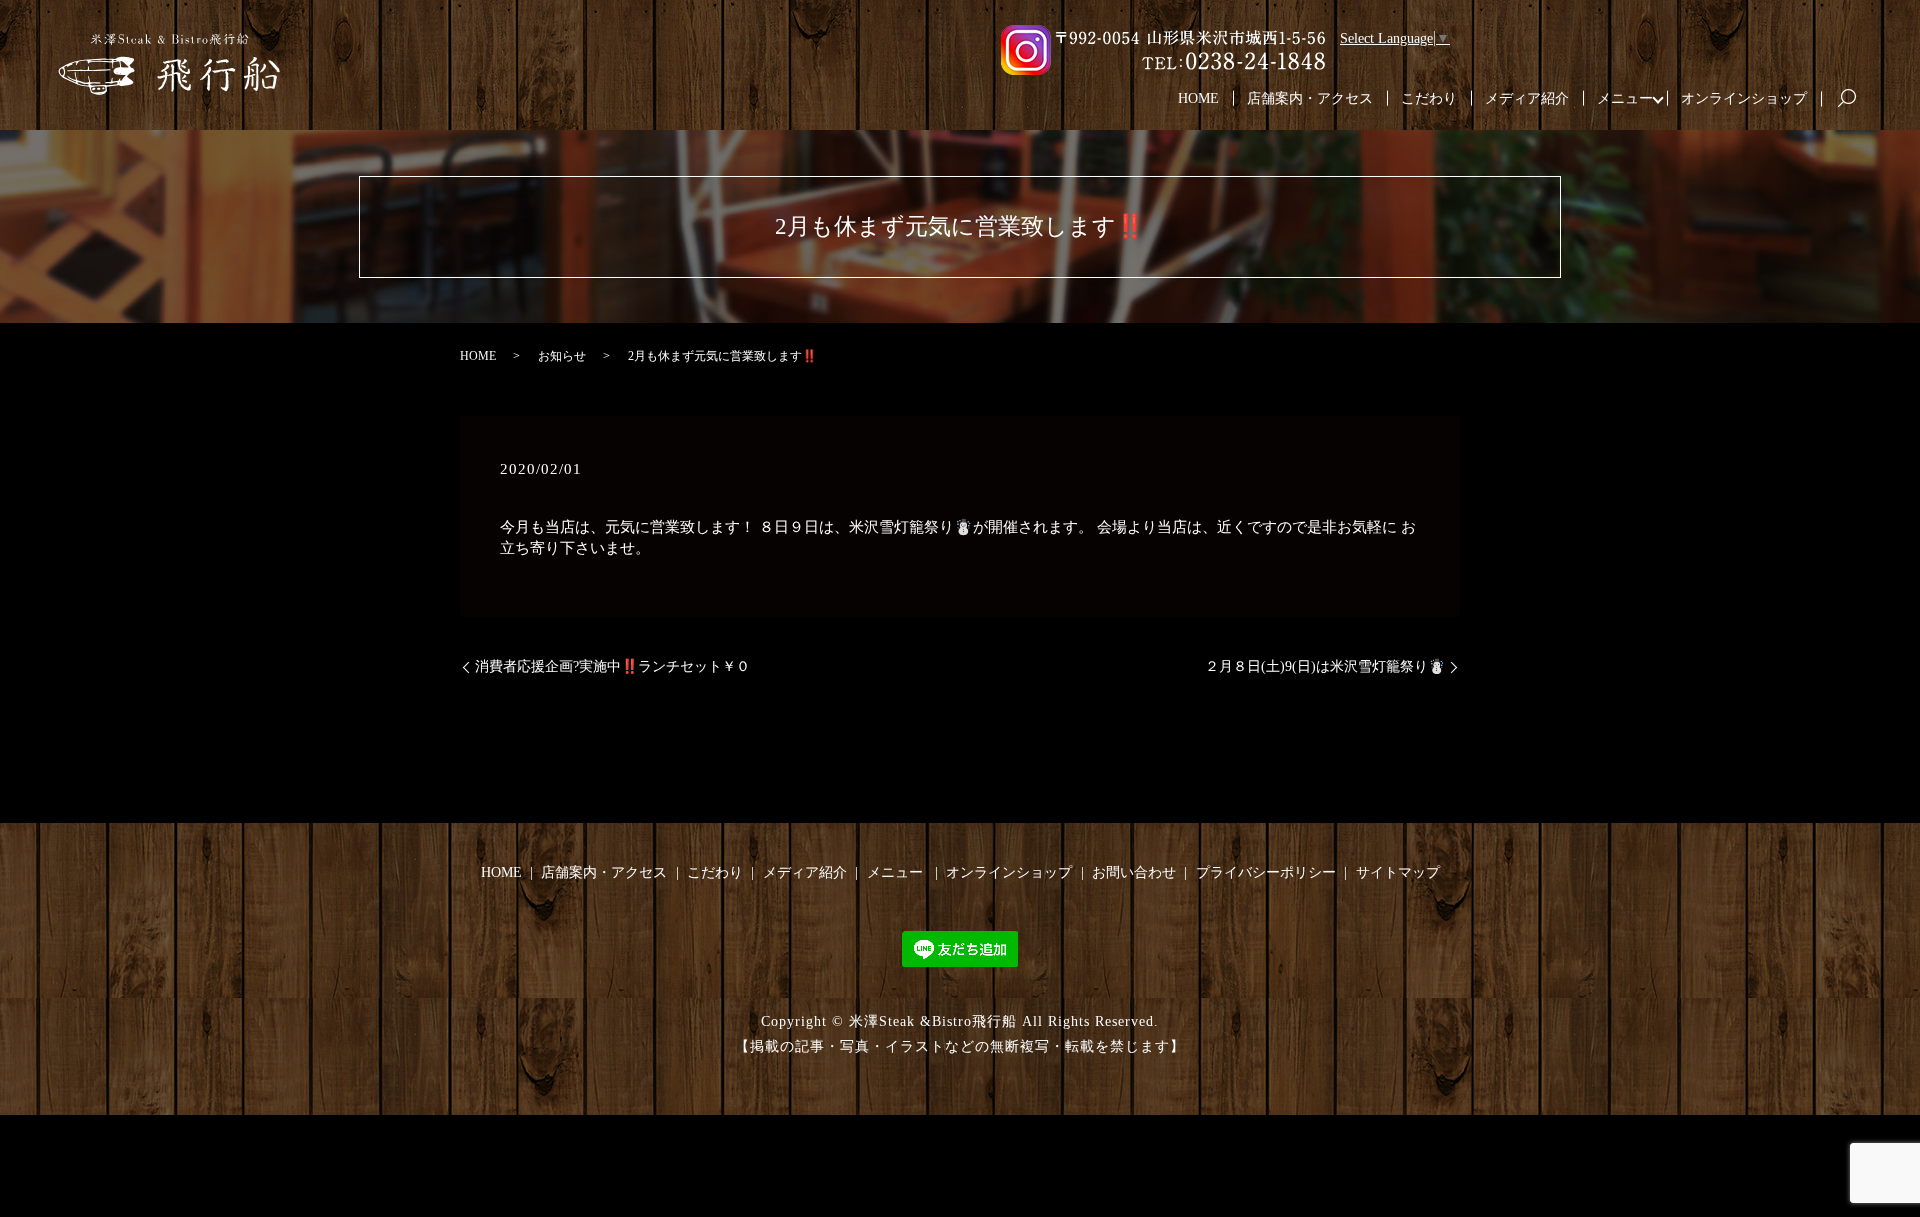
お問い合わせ (1134, 872)
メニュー (1625, 98)
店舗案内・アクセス (1310, 98)
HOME (1198, 98)
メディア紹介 (1527, 98)
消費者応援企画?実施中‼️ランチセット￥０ (612, 666)
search (1855, 99)
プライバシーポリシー (1266, 872)
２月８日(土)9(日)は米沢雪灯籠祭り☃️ (1325, 666)
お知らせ (562, 356)
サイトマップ (1398, 872)
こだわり (1429, 98)
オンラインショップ (1744, 98)
